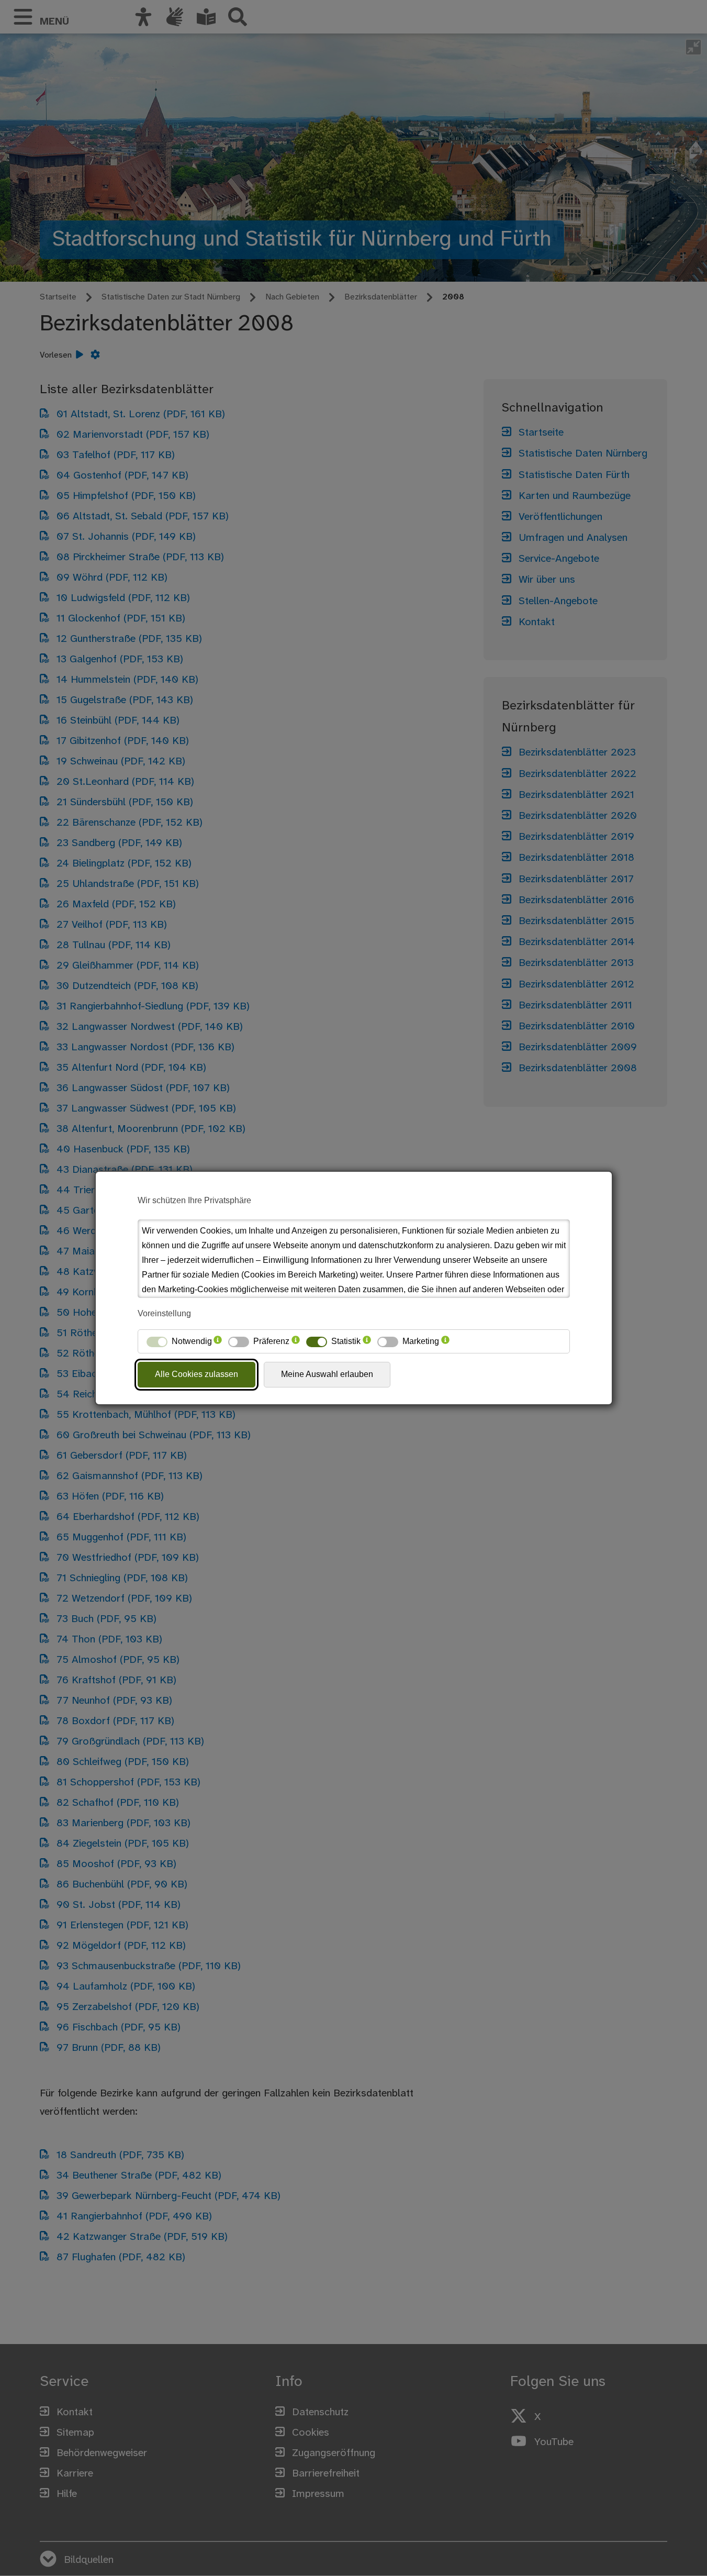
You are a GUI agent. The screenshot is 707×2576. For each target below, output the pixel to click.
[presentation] (218, 1341)
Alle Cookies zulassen (197, 1374)
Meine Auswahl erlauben (327, 1374)
